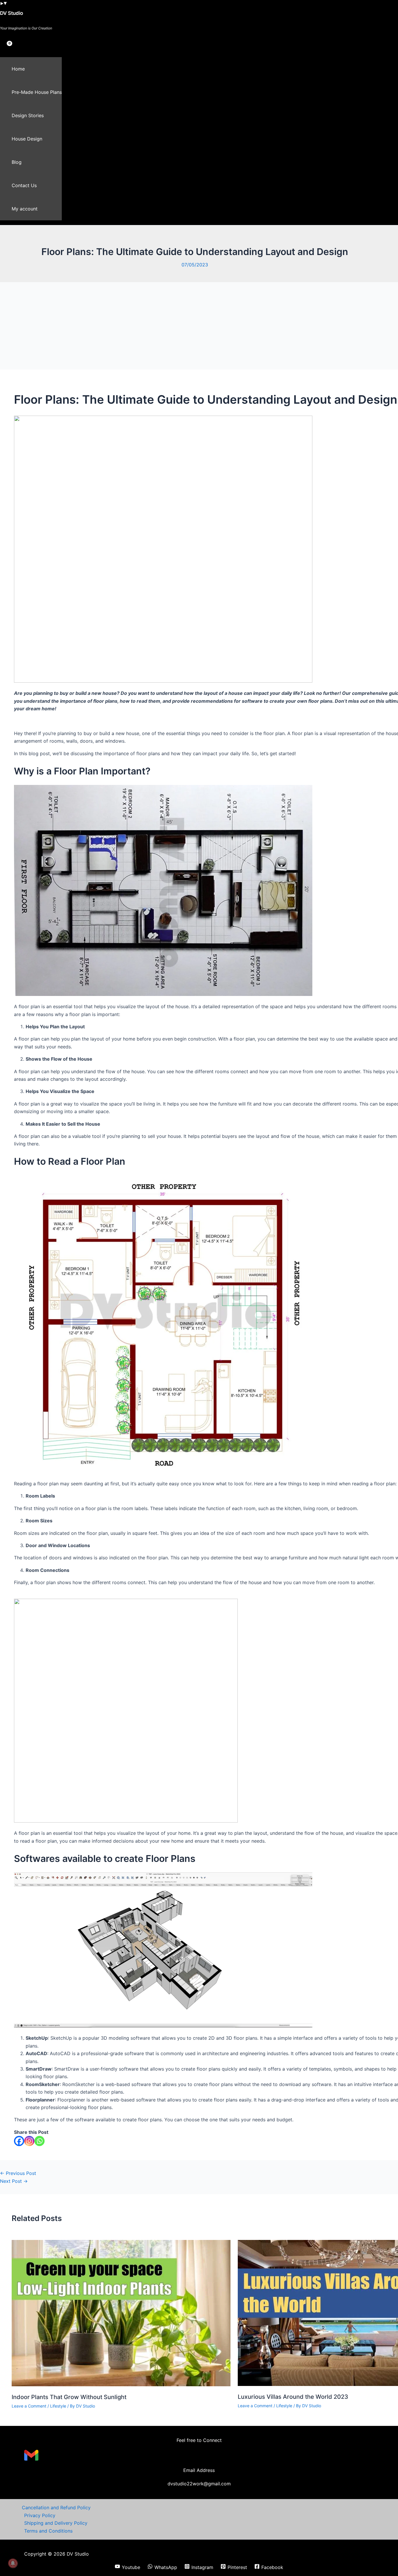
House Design (27, 139)
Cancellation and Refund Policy (56, 2508)
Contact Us (24, 185)
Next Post (14, 2181)
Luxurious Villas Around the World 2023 (293, 2397)
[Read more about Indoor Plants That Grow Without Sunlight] (121, 2385)
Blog (17, 162)
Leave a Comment (29, 2406)
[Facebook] (19, 2141)
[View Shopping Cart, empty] (5, 48)
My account (25, 209)
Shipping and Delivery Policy (56, 2523)
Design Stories (28, 115)
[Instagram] (29, 2141)
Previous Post (18, 2173)
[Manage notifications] (13, 2563)
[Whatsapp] (39, 2141)
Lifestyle (58, 2406)
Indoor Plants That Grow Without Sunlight (69, 2397)
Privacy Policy (40, 2515)
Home (18, 69)
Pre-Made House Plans (37, 92)
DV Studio (12, 13)
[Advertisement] (199, 326)
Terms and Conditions (48, 2531)
